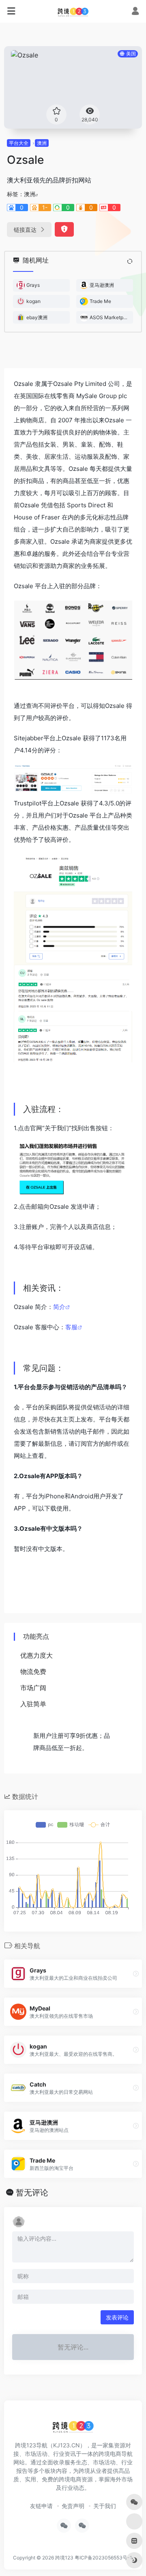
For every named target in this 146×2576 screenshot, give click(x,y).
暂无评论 (32, 2193)
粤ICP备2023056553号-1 (103, 2558)
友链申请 (41, 2506)
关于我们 (105, 2506)
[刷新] (130, 261)
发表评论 (117, 2317)
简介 (59, 1307)
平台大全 (19, 143)
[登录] (135, 12)
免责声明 (73, 2506)
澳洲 (42, 143)
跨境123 (64, 2558)
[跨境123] (73, 11)
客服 (71, 1327)
